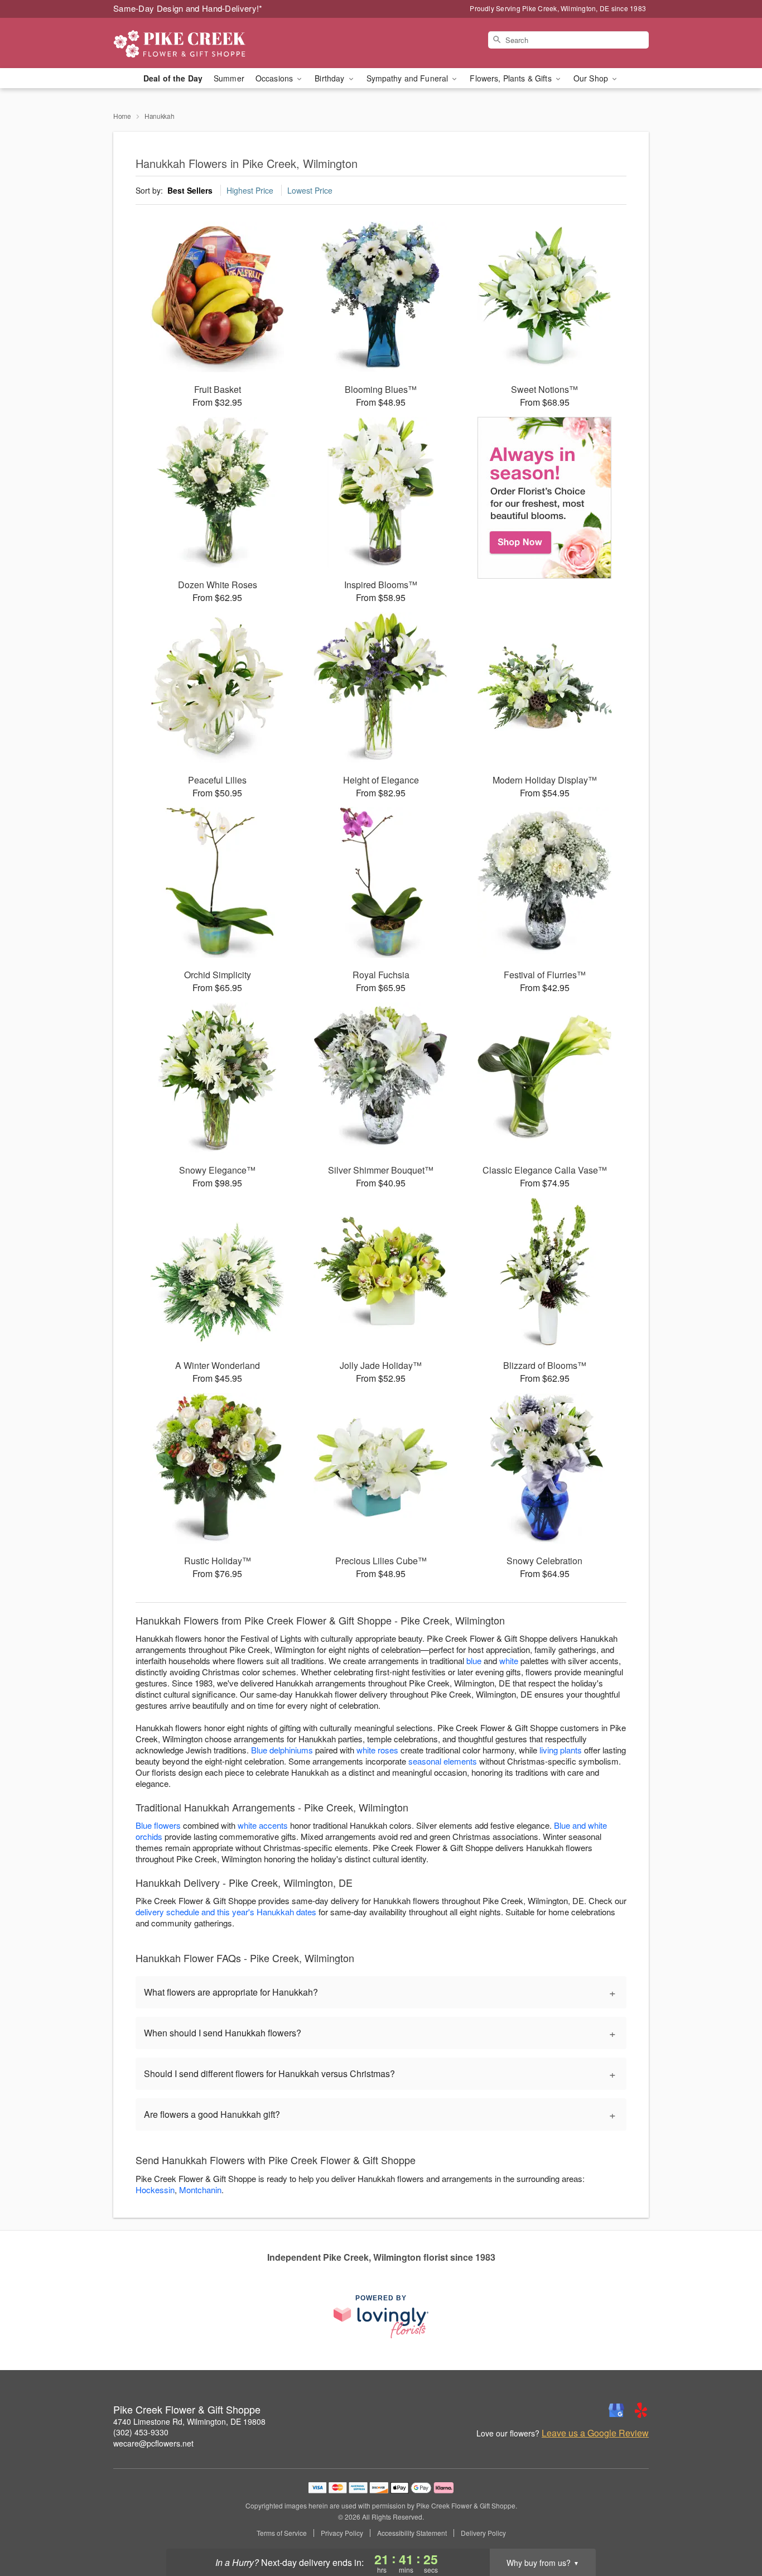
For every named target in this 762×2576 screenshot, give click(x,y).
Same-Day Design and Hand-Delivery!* (188, 8)
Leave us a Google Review (595, 2433)
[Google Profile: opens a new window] (616, 2410)
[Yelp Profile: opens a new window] (641, 2410)
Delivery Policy (483, 2533)
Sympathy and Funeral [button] (409, 78)
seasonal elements (443, 1761)
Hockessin (155, 2190)
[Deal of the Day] (545, 498)
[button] (733, 2529)
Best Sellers (190, 190)
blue (474, 1661)
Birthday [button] (331, 78)
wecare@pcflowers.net (153, 2443)
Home (122, 116)
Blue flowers (158, 1825)
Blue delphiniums (282, 1750)
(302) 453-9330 (141, 2432)
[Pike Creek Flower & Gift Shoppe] (194, 43)
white (509, 1661)
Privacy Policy (342, 2533)
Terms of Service (282, 2533)
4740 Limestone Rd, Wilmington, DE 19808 (189, 2421)
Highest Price (250, 190)
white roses (377, 1750)
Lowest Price (310, 190)
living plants (561, 1750)
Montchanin (200, 2190)
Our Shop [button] (592, 78)
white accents (263, 1825)
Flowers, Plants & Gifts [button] (512, 78)
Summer (229, 78)
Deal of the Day (173, 78)
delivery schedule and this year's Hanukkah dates (226, 1912)
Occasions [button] (275, 78)
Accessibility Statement (412, 2533)
